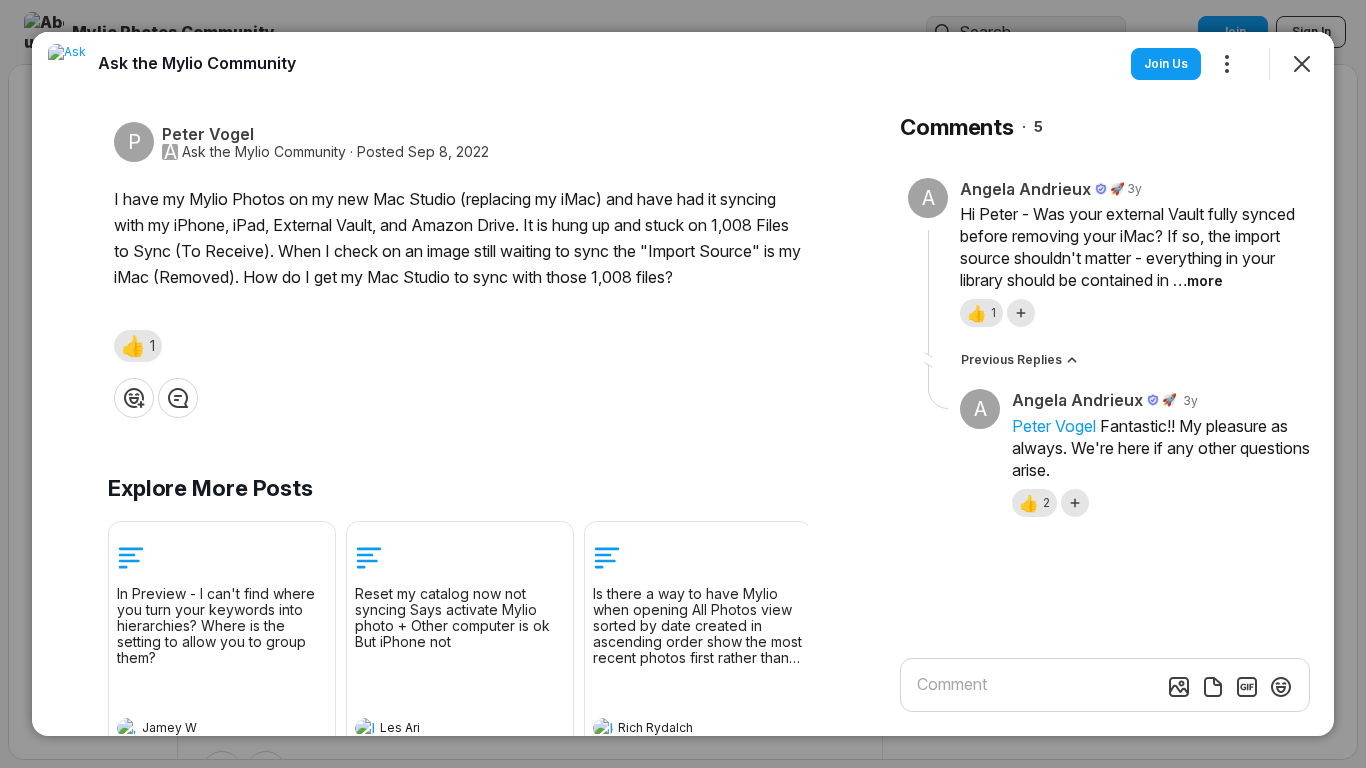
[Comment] (178, 398)
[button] (138, 346)
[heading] (202, 730)
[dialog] (683, 384)
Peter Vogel (1054, 426)
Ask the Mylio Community (264, 152)
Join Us (1166, 63)
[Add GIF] (1247, 687)
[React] (134, 398)
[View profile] (127, 728)
